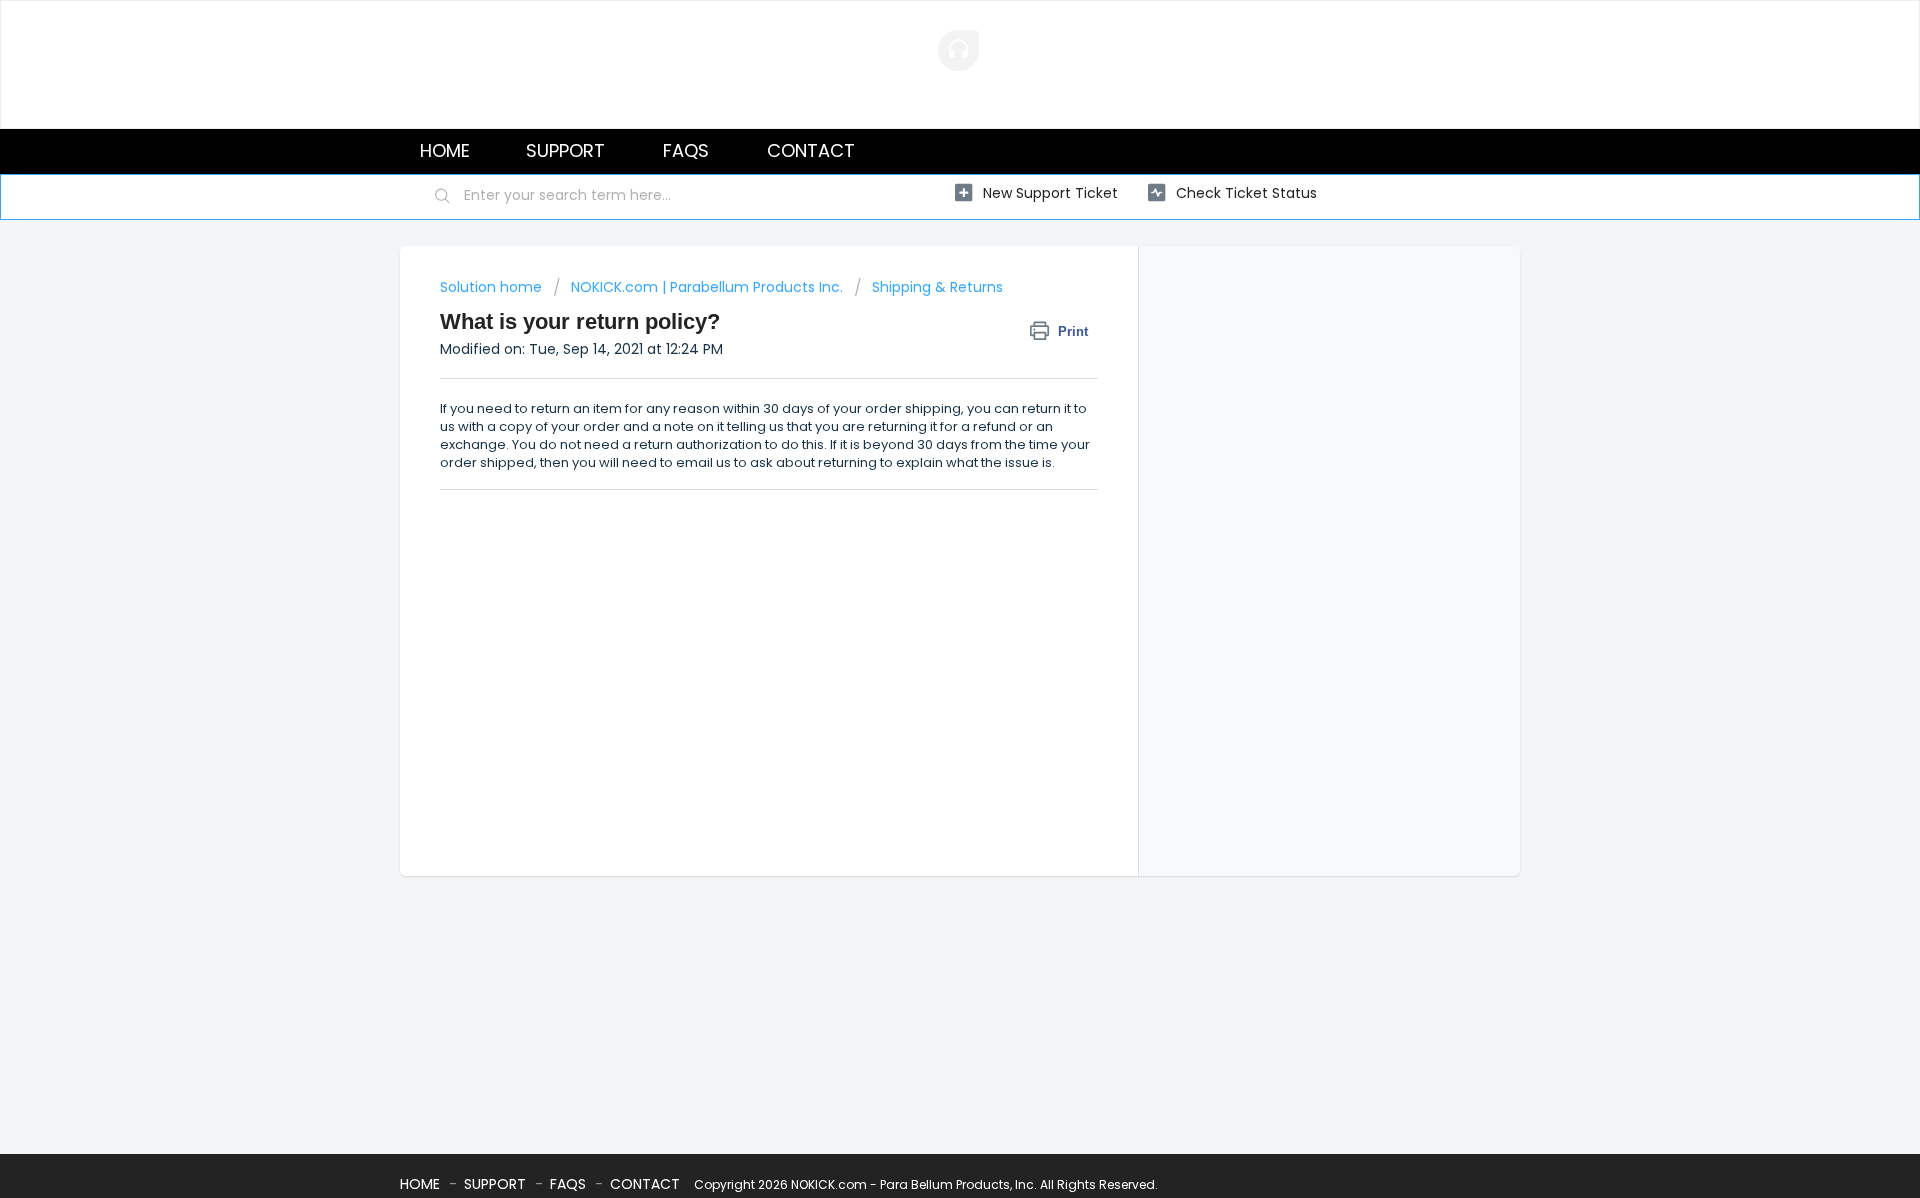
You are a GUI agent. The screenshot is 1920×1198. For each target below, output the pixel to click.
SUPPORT (565, 150)
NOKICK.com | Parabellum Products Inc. (707, 287)
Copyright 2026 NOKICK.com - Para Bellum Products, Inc (864, 1184)
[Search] (443, 197)
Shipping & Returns (937, 287)
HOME (445, 150)
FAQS (686, 150)
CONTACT (811, 150)
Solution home (493, 287)
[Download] (923, 338)
